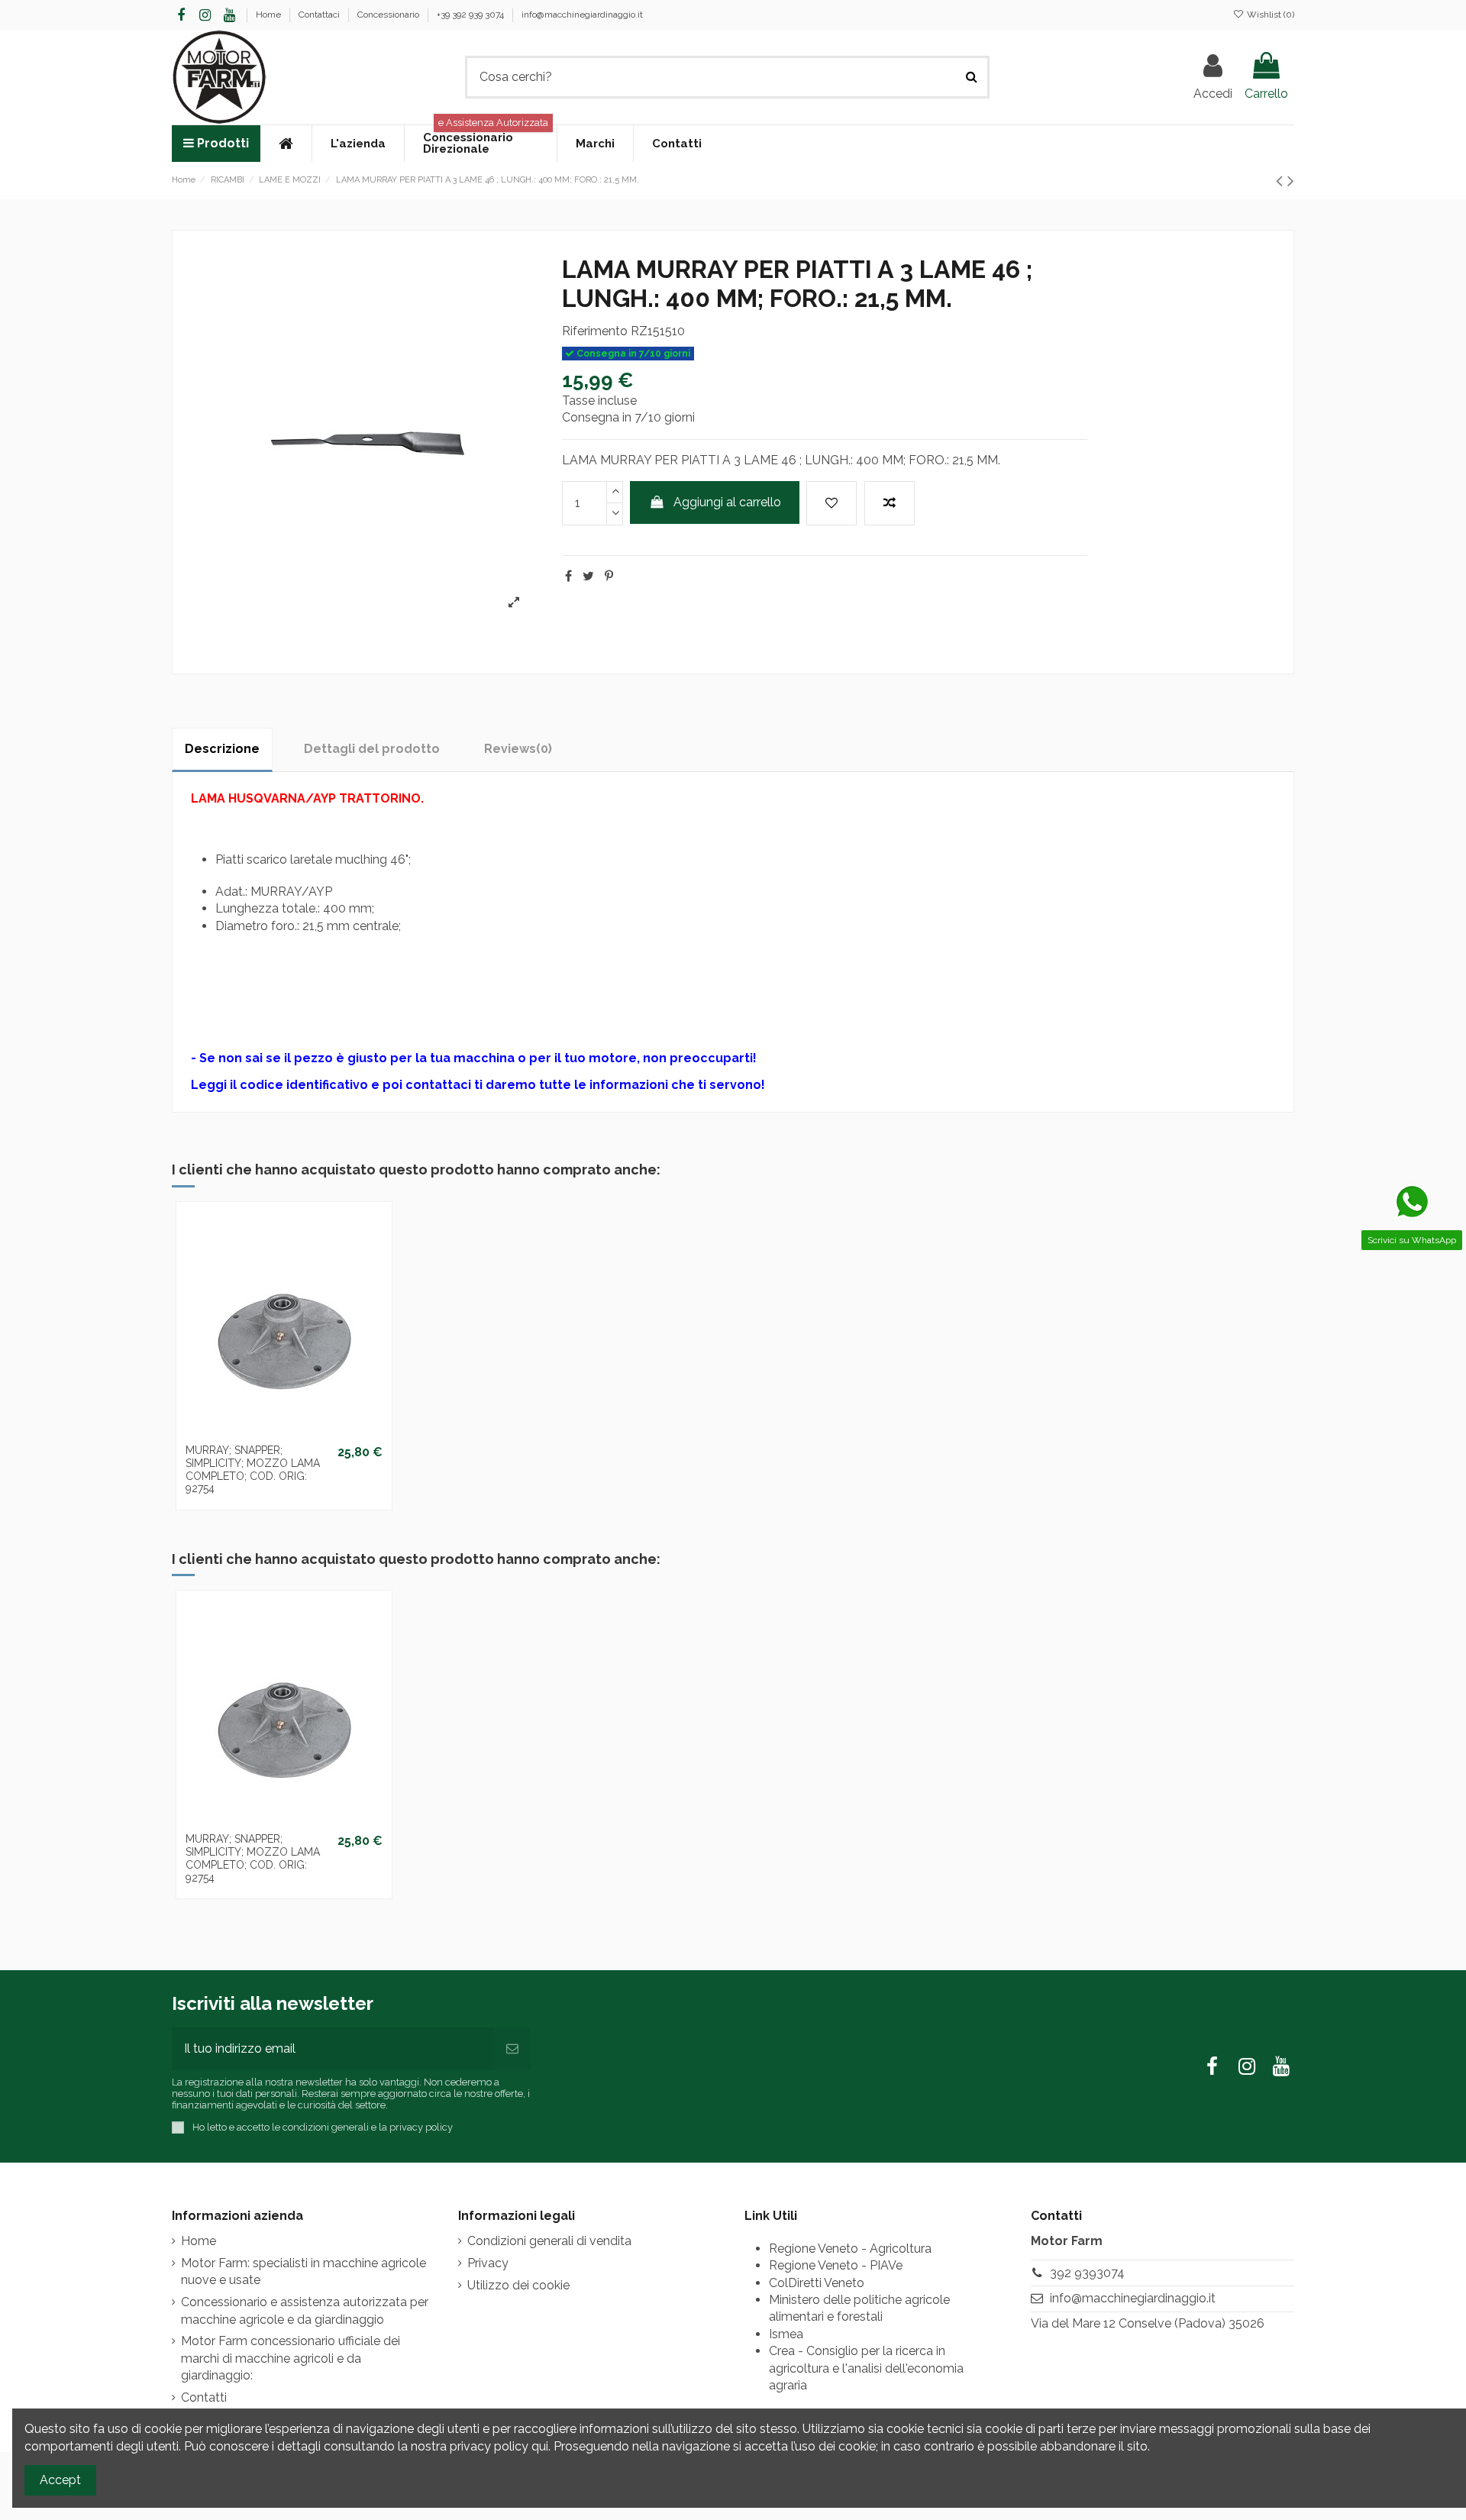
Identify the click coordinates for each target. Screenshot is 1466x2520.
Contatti (204, 2397)
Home (270, 15)
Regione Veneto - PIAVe (836, 2265)
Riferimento (595, 331)
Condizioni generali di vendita (549, 2241)
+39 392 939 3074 (471, 15)
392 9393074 (1087, 2273)
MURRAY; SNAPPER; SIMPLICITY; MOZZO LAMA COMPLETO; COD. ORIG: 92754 (253, 1469)
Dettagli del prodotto (372, 749)
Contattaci (320, 15)
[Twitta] (588, 576)
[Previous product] (1282, 181)
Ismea (786, 2334)
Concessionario (389, 15)
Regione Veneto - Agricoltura (850, 2249)
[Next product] (1291, 181)
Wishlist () (1269, 15)
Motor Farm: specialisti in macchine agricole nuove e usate (304, 2271)
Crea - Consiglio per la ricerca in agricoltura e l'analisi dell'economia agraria (866, 2368)
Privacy (488, 2263)
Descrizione (222, 749)
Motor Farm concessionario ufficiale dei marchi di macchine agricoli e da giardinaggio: (291, 2358)
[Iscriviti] (512, 2049)
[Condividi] (568, 576)
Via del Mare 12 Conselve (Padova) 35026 (1148, 2323)
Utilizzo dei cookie (518, 2285)
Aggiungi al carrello (727, 502)
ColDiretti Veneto (817, 2283)
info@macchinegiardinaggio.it (582, 15)
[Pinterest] (609, 576)
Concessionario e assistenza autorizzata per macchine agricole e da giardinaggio (305, 2310)
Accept (60, 2480)
